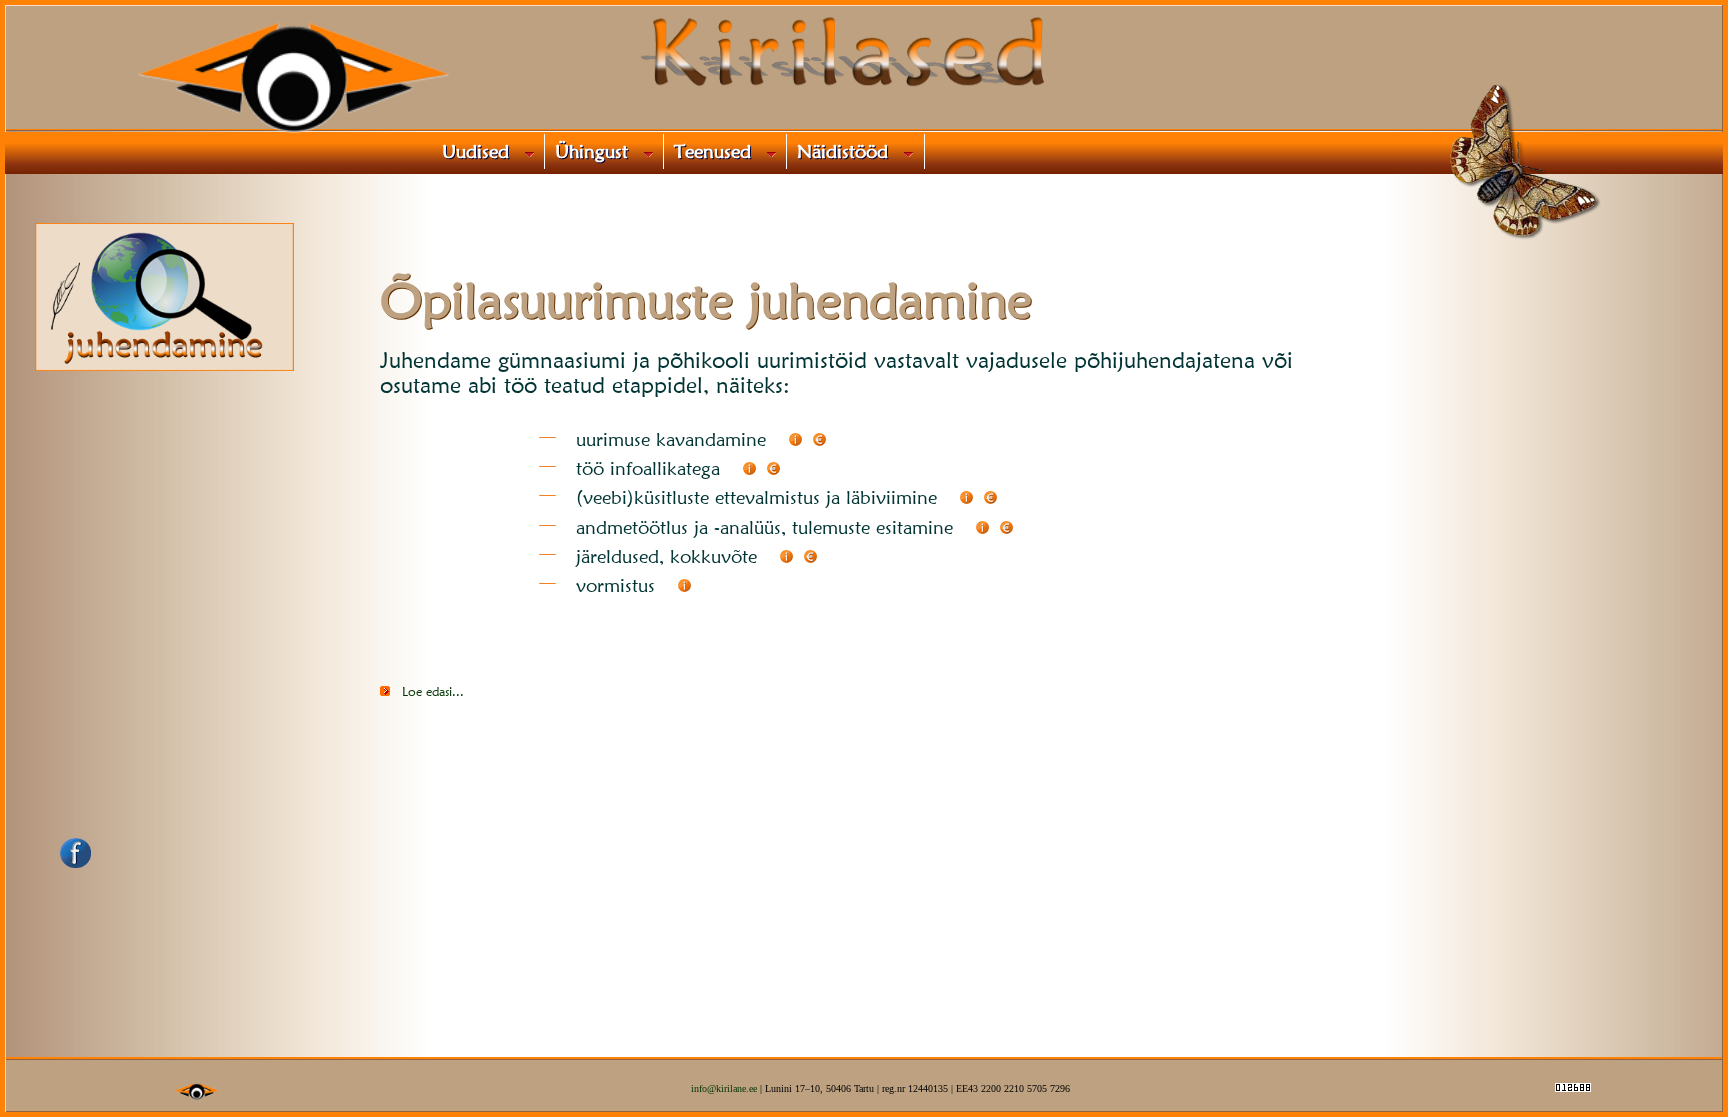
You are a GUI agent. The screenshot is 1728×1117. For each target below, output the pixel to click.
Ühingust (597, 151)
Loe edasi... (433, 691)
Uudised (481, 151)
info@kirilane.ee (724, 1088)
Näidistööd (848, 151)
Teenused (718, 151)
